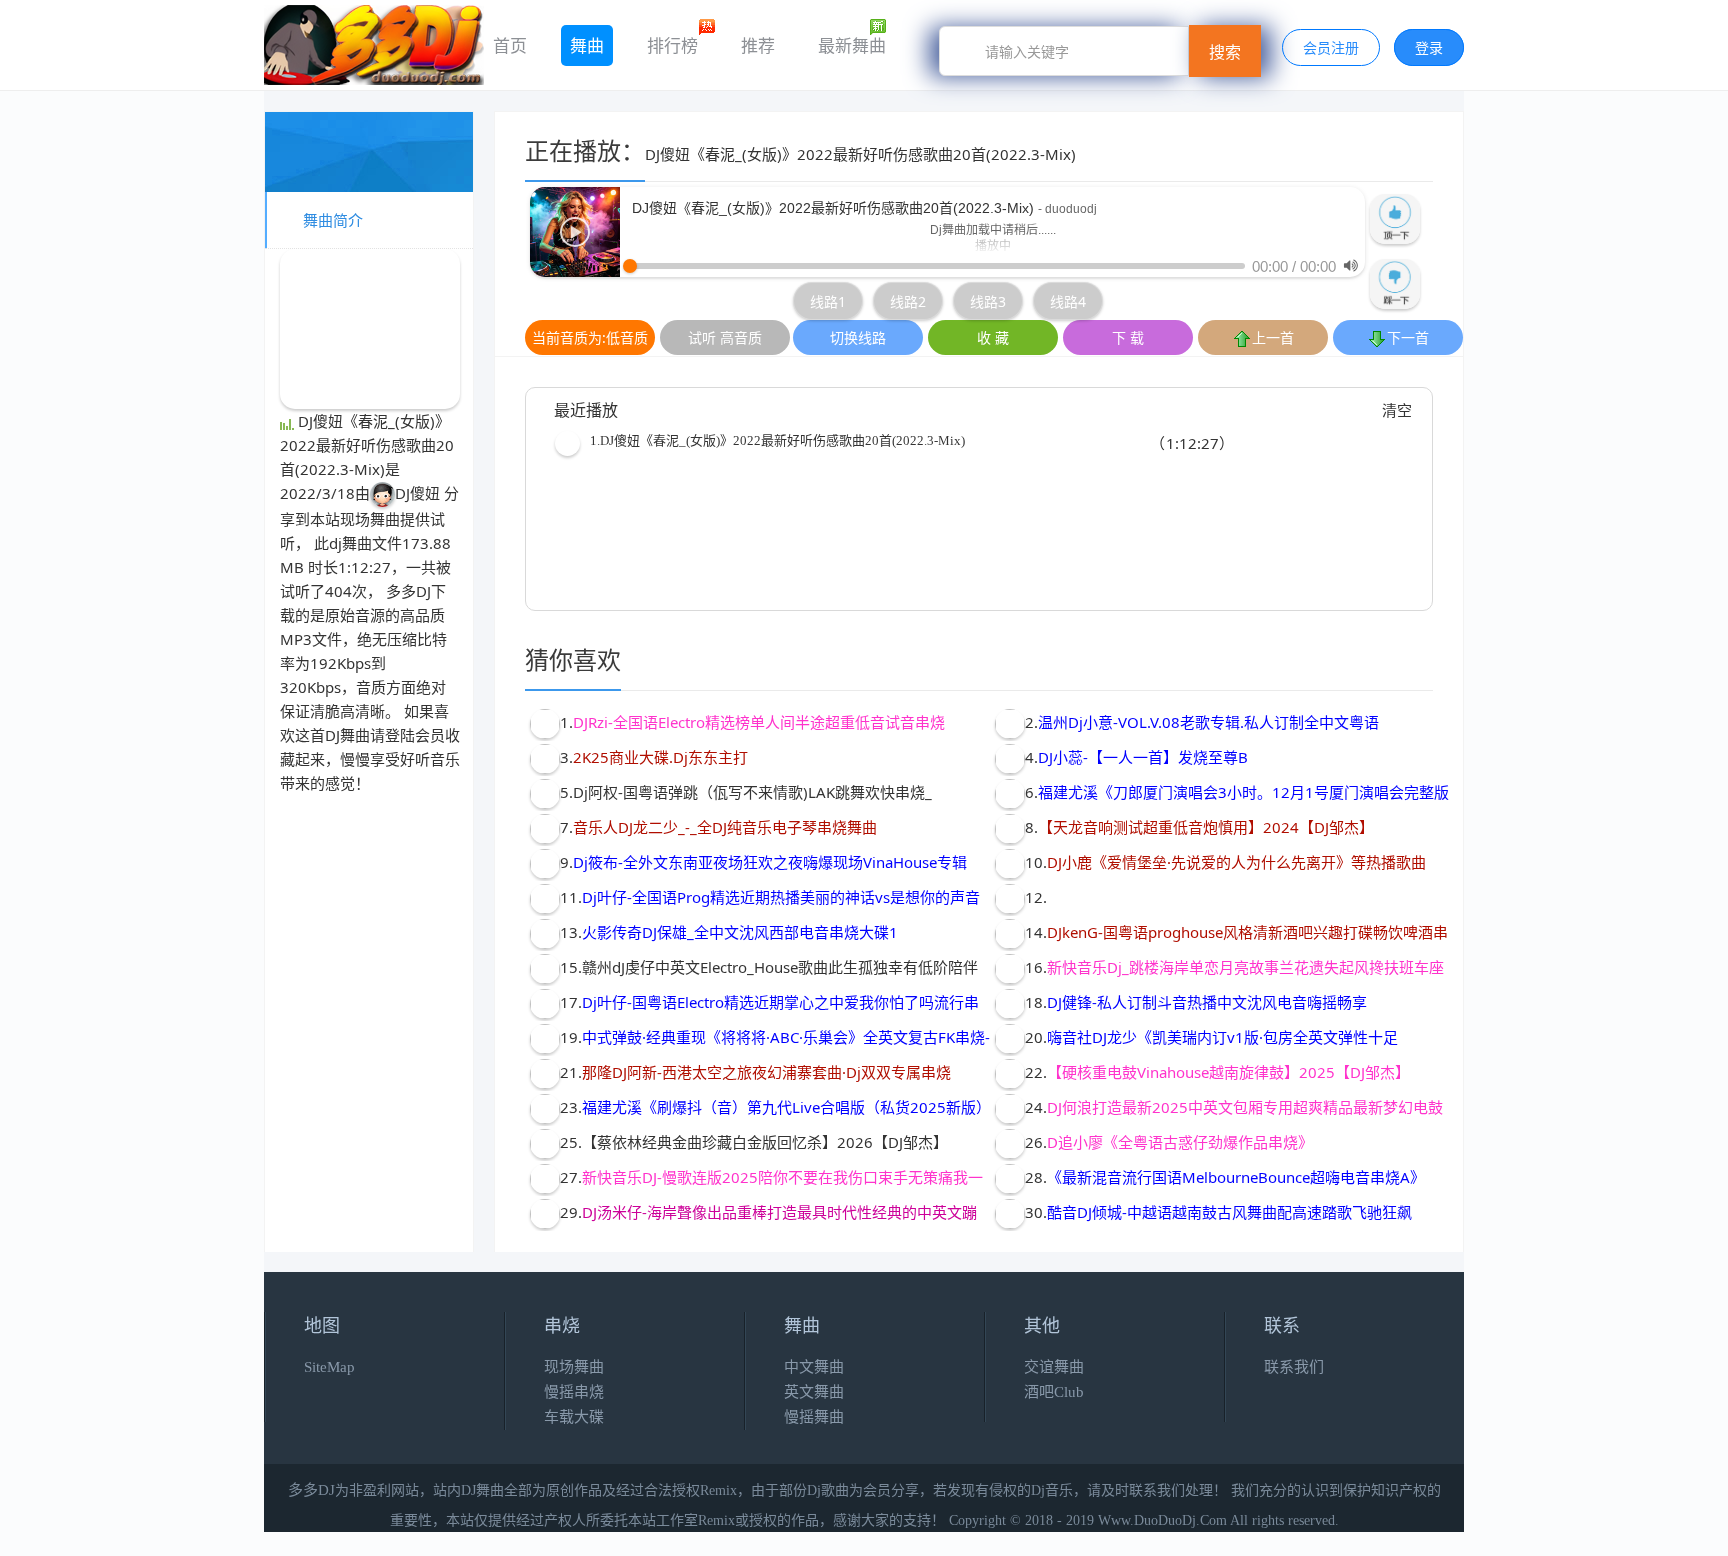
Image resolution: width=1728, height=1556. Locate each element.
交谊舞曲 (1054, 1367)
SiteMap (329, 1367)
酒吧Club (1054, 1392)
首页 (510, 45)
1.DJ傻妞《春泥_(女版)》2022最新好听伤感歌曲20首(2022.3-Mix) (777, 440)
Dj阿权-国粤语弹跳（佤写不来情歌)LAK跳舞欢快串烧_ (752, 792)
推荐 (758, 45)
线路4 (1068, 301)
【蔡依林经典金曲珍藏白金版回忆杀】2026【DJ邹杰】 (765, 1142)
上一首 (1273, 337)
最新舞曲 (852, 45)
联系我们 (1294, 1367)
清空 (1397, 410)
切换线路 (858, 337)
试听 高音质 (725, 337)
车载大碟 (574, 1417)
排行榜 (672, 45)
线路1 (828, 301)
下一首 (1408, 337)
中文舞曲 (814, 1367)
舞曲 (587, 45)
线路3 (988, 301)
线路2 (908, 301)
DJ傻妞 (417, 493)
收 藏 (993, 337)
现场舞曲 (370, 519)
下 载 (1128, 337)
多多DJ (408, 591)
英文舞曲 (814, 1392)
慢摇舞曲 (814, 1417)
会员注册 (1331, 47)
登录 (1429, 47)
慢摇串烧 (574, 1392)
